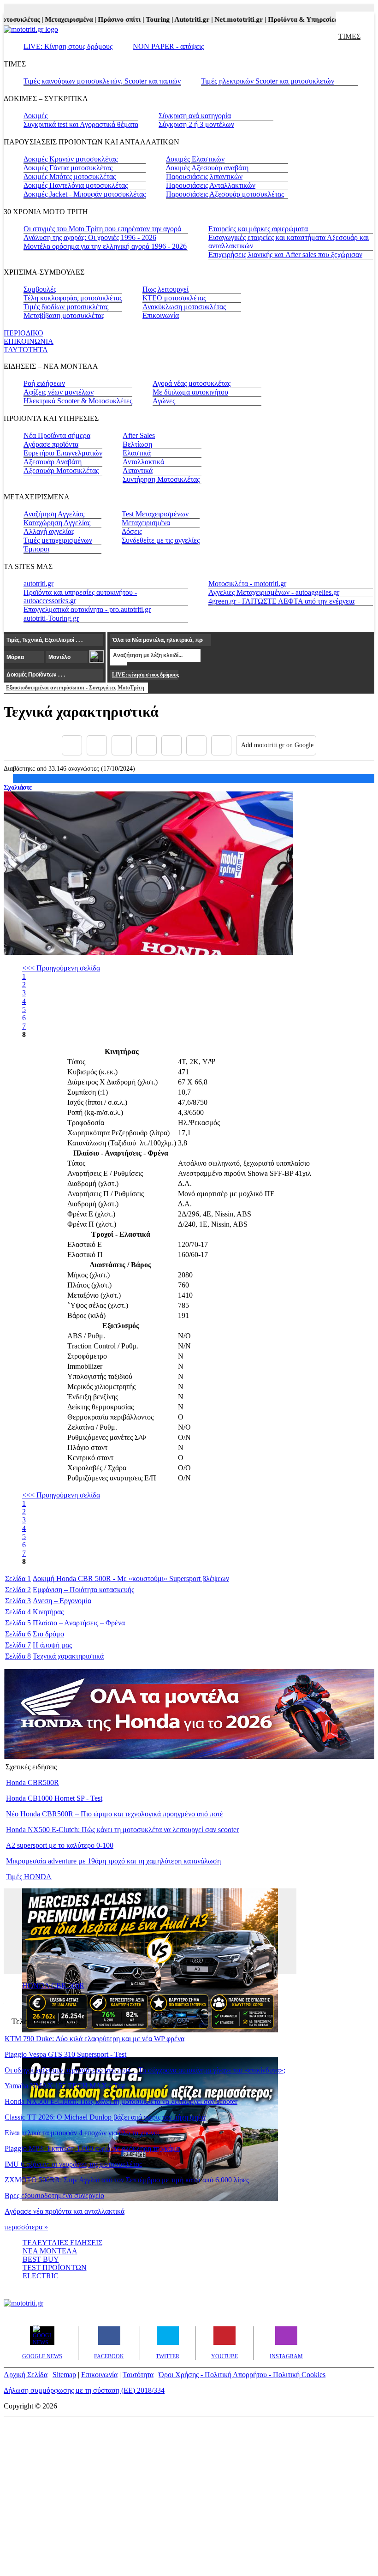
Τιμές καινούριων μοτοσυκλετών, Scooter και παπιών (102, 81)
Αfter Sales (139, 435)
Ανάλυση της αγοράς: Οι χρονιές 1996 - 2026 (90, 237)
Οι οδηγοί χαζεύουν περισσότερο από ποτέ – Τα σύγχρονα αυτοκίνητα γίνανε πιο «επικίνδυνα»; (145, 2070)
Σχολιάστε (18, 787)
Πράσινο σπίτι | (107, 19)
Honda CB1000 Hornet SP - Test (54, 1798)
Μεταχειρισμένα (146, 523)
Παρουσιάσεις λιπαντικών (204, 177)
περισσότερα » (26, 2227)
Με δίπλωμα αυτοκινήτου (190, 392)
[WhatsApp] (171, 745)
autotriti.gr (38, 584)
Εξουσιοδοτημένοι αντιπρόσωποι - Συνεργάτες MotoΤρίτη (75, 688)
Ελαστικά (137, 453)
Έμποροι (36, 549)
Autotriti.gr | (180, 19)
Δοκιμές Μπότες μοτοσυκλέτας (70, 177)
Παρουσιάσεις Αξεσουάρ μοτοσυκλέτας (225, 194)
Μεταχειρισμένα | (57, 19)
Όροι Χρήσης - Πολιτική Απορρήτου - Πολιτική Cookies (242, 2375)
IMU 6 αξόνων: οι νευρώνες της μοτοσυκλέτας (73, 2164)
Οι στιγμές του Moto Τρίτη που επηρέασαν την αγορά (102, 229)
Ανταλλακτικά (143, 462)
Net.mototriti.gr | (227, 19)
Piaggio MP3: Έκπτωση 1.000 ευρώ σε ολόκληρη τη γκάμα (92, 2148)
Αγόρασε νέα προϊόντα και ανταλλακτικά (65, 2211)
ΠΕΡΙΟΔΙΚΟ (24, 333)
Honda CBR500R (32, 1782)
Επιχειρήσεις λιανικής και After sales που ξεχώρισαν (285, 255)
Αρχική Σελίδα (26, 2375)
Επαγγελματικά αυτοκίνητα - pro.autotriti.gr (87, 609)
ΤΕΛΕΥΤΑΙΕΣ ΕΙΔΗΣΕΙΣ (62, 2243)
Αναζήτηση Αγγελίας (54, 514)
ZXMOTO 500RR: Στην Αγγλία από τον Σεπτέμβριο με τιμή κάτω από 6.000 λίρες (127, 2180)
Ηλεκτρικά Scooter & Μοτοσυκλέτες (78, 401)
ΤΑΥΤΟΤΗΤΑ (26, 350)
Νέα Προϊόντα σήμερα (57, 435)
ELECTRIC (41, 2276)
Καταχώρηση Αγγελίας (57, 523)
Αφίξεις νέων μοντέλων (59, 392)
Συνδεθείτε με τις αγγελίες (161, 540)
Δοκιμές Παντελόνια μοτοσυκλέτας (76, 185)
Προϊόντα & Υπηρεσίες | (290, 19)
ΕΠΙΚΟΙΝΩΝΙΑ (29, 341)
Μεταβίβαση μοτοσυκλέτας (64, 315)
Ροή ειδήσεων (44, 383)
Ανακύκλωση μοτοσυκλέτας (184, 307)
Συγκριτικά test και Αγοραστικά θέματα (81, 124)
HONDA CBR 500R (53, 1986)
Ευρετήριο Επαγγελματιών (63, 453)
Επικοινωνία (161, 315)
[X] (97, 745)
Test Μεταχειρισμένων (155, 514)
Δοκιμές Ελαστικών (195, 159)
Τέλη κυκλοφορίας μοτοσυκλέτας (73, 298)
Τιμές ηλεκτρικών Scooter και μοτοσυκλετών (268, 81)
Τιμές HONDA (29, 1877)
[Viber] (147, 745)
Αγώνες (164, 401)
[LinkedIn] (196, 745)
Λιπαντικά (138, 470)
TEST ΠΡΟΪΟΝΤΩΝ (55, 2267)
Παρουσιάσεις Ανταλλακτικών (211, 185)
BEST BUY (41, 2259)
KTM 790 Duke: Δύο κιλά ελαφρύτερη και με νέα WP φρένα (94, 2039)
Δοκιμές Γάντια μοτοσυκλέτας (68, 168)
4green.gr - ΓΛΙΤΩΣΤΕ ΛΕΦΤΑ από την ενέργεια (281, 601)
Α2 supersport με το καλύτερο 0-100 (60, 1845)
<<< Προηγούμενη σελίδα (61, 968)
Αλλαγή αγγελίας (49, 531)
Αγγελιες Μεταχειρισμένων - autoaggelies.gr (274, 592)
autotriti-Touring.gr (51, 618)
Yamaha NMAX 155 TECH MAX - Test (65, 2086)
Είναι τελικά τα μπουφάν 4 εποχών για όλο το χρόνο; (82, 2133)
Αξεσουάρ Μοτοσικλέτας (61, 470)
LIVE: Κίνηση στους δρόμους (68, 46)
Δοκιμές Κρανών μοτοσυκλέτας (71, 159)
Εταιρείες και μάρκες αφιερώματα (258, 229)
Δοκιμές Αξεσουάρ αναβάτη (207, 168)
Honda (66, 1579)
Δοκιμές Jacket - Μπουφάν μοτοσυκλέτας (85, 194)
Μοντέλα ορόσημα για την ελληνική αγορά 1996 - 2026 (105, 246)
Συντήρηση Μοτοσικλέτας (161, 479)
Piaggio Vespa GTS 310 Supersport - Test (65, 2054)
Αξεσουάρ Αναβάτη (53, 462)
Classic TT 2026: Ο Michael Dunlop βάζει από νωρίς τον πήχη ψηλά (105, 2117)
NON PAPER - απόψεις (168, 46)
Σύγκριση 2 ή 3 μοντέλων (196, 124)
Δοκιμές (35, 116)
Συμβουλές (40, 289)
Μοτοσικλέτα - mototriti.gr (247, 584)
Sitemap (64, 2375)
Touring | (146, 19)
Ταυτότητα (138, 2375)
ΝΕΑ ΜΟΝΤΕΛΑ (50, 2251)
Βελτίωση (137, 444)
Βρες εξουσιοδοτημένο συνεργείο (54, 2196)
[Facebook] (72, 745)
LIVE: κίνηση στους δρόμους (145, 675)
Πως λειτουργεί (165, 289)
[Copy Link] (221, 745)
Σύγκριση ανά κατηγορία (195, 116)
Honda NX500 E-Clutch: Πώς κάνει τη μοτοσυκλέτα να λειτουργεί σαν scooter (122, 1830)
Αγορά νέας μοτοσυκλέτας (192, 383)
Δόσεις (132, 531)
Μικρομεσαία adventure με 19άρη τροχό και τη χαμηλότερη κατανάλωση (113, 1861)
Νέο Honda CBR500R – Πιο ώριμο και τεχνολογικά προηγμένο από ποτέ (115, 1814)
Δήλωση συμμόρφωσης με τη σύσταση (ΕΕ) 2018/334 (84, 2390)
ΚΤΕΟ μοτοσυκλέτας (174, 298)
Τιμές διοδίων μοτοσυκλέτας (66, 307)
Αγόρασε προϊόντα (51, 444)
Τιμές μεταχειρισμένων (58, 540)
